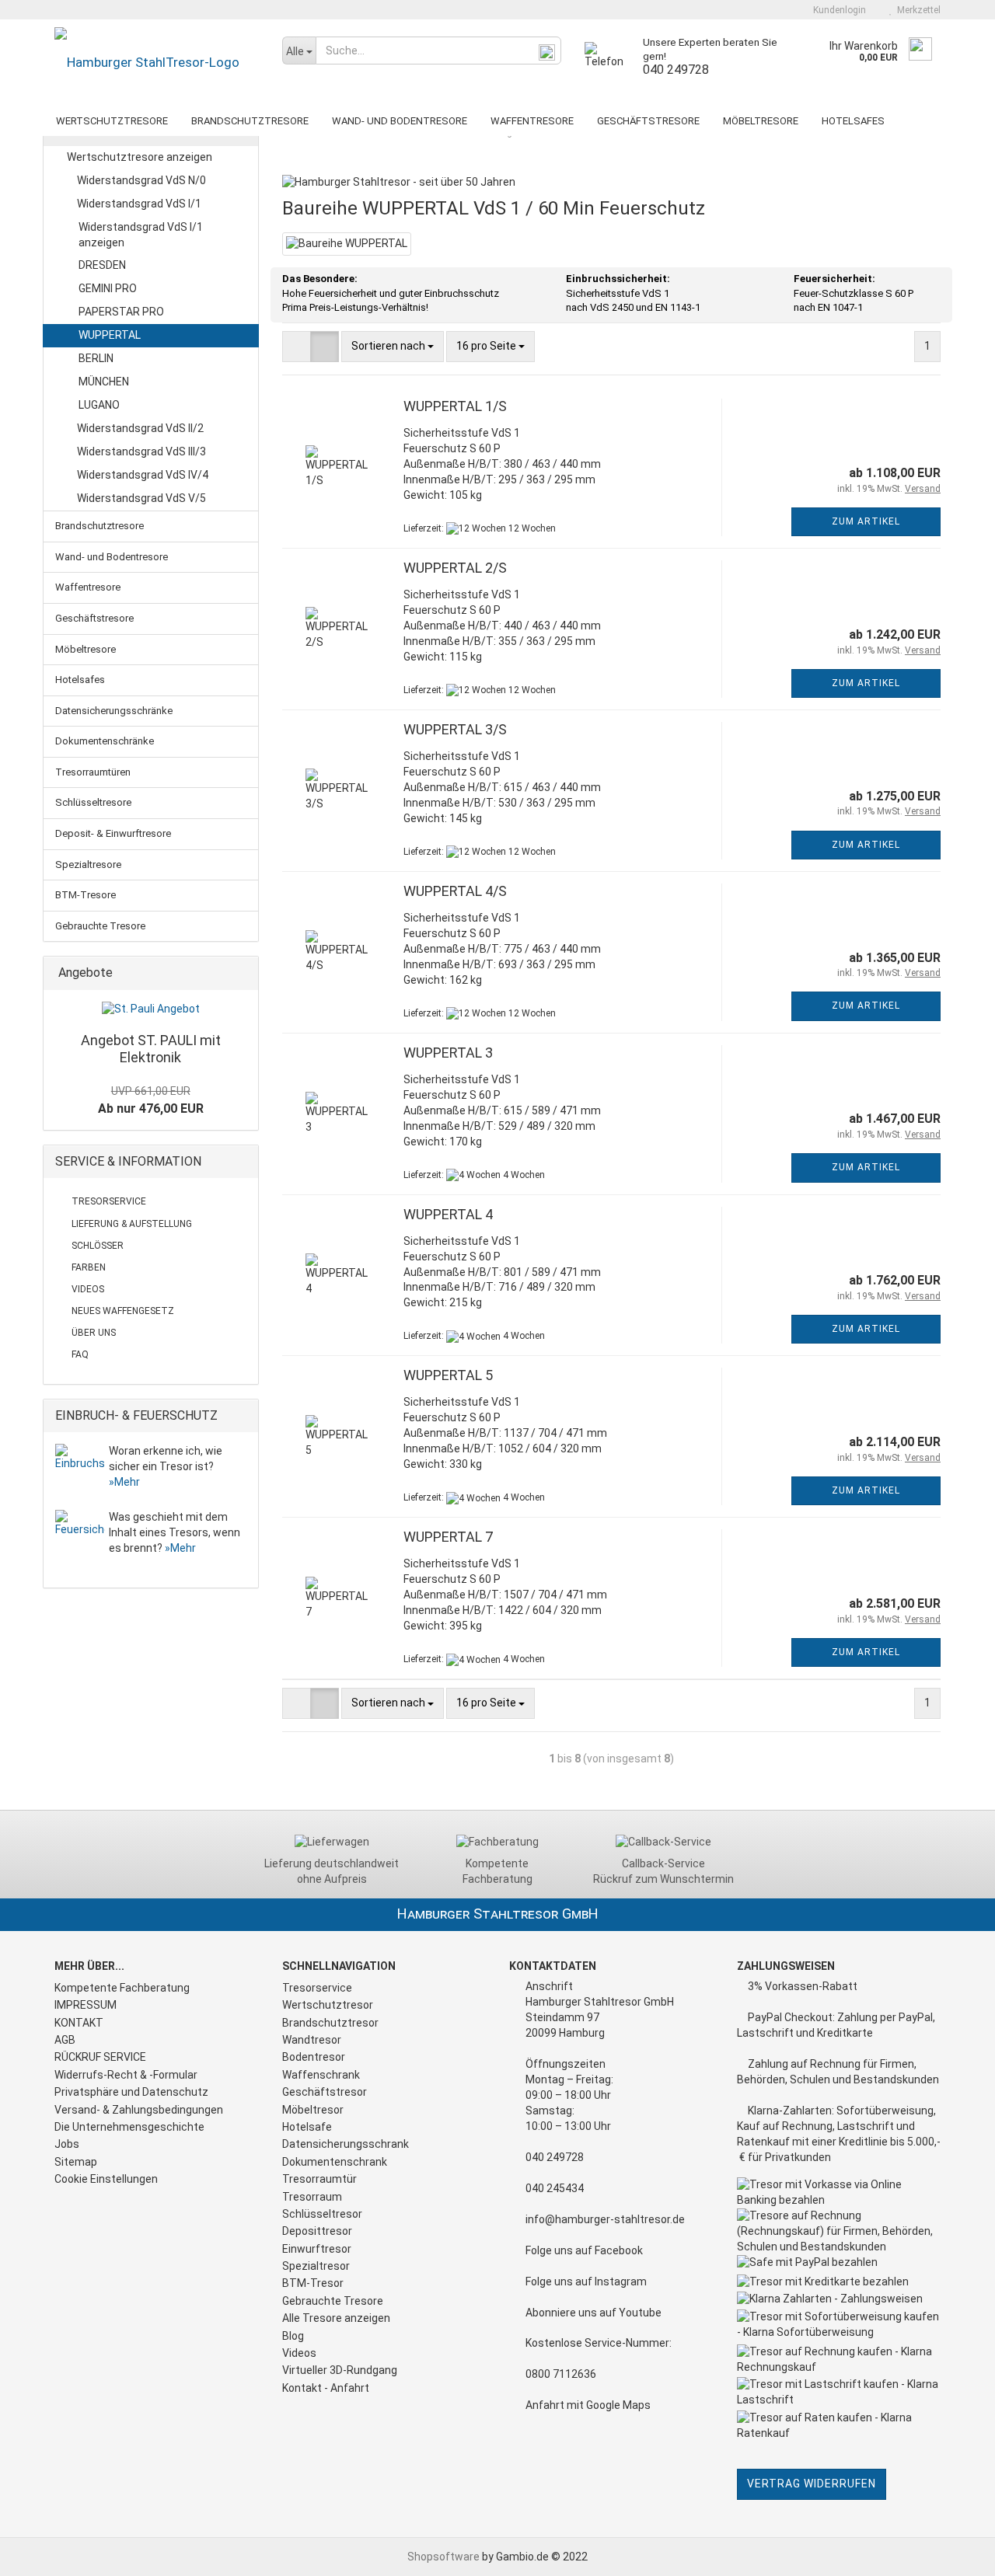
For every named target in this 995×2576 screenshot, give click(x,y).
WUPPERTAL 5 (448, 1375)
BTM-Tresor (313, 2283)
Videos (299, 2353)
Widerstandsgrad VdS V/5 (140, 498)
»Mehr (124, 1482)
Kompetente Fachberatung (122, 1988)
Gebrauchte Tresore (100, 926)
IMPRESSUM (86, 2005)
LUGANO (99, 405)
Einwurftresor (317, 2249)
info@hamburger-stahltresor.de (605, 2219)
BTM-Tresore (86, 895)
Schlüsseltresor (322, 2214)
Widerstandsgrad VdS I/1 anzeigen (141, 235)
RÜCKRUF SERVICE (100, 2057)
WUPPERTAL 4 (448, 1214)
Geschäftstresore (648, 121)
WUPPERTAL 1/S (455, 406)
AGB (65, 2040)
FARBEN (89, 1267)
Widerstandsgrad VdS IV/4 (141, 475)
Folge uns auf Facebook (584, 2250)
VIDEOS (88, 1289)
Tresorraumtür (319, 2179)
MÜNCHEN (104, 382)
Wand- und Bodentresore (400, 121)
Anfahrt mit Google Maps (588, 2405)
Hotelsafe (307, 2127)
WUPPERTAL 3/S (455, 729)
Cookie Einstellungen (106, 2179)
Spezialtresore (88, 864)
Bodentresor (314, 2057)
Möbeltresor (313, 2110)
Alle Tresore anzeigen (336, 2318)
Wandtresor (312, 2040)
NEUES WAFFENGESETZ (123, 1311)
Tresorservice (317, 1988)
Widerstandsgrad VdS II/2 (139, 428)
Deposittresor (317, 2231)
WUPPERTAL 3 (448, 1053)
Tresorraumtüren (93, 772)
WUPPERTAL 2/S (455, 568)
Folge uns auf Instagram (586, 2281)
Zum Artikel (866, 521)
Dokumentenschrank (335, 2162)
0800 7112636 (561, 2374)
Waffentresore (532, 121)
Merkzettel (916, 10)
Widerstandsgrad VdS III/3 (140, 451)
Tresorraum (312, 2197)
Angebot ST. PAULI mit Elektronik (151, 1049)
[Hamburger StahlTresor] (157, 62)
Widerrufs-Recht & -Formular (126, 2075)
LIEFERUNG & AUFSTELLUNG (132, 1224)
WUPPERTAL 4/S (455, 891)
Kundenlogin (837, 10)
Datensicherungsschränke (114, 711)
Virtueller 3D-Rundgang (340, 2370)
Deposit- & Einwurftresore (113, 833)
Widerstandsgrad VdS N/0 (140, 180)
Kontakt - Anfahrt (326, 2388)
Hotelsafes (853, 121)
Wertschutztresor (328, 2005)
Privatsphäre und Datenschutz (131, 2092)
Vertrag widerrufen (812, 2484)
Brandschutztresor (330, 2023)
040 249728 (676, 70)
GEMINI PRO (108, 288)
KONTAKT (79, 2023)
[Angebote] (242, 973)
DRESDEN (102, 265)
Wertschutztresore (112, 121)
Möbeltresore (761, 121)
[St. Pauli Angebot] (151, 1009)
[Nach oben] (952, 2553)
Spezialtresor (316, 2266)
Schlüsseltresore (93, 802)
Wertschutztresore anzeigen (140, 157)
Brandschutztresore (250, 121)
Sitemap (76, 2162)
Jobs (67, 2144)
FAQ (80, 1354)
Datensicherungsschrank (346, 2144)
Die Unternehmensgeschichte (129, 2127)
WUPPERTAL (110, 335)
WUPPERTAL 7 (448, 1537)
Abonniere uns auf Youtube (594, 2313)
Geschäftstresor (325, 2092)
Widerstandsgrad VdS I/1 (138, 204)
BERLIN (96, 358)
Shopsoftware (443, 2557)
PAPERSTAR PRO (121, 312)
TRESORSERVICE (109, 1201)
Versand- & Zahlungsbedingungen (139, 2110)
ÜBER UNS (94, 1333)
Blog (293, 2336)
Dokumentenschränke (105, 741)
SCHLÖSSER (98, 1246)
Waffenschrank (321, 2075)
